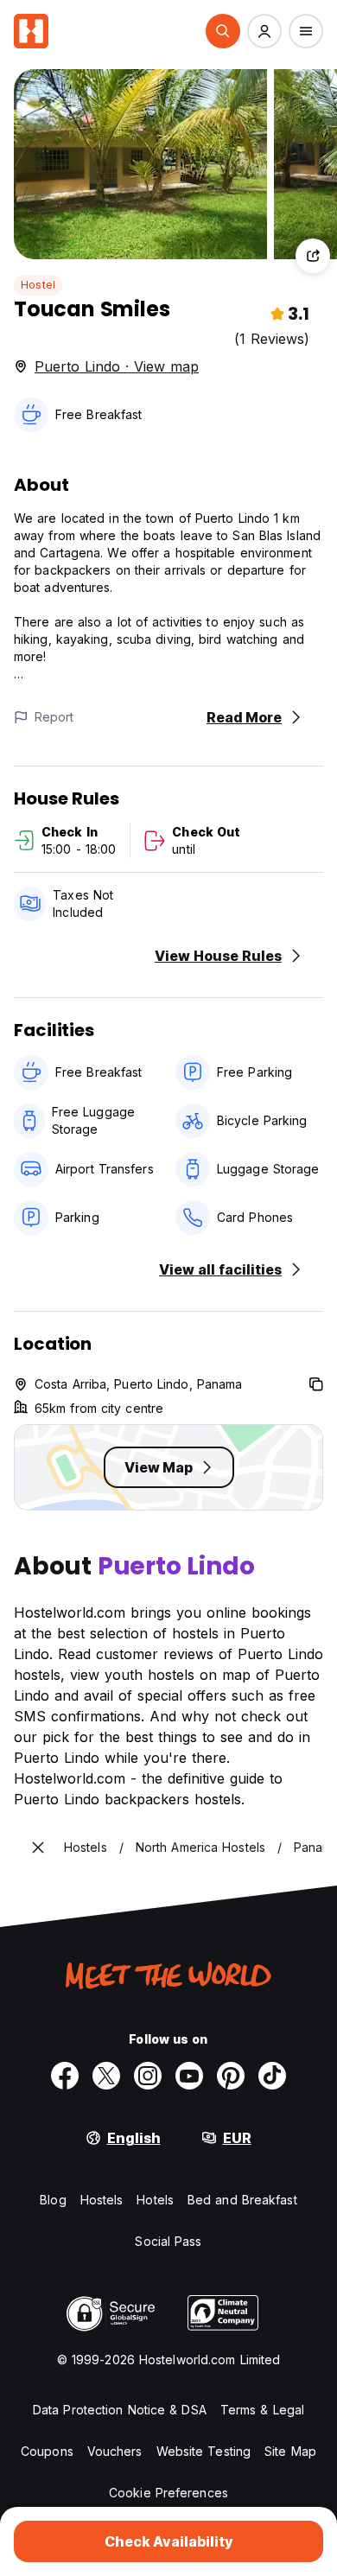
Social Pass (168, 2241)
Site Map (290, 2451)
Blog (53, 2200)
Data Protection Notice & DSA (120, 2410)
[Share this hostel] (313, 256)
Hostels (102, 2200)
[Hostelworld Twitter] (106, 2076)
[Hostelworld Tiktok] (272, 2076)
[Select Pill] (223, 31)
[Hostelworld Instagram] (148, 2076)
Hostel (38, 285)
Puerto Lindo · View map (117, 366)
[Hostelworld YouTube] (189, 2076)
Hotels (155, 2200)
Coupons (47, 2451)
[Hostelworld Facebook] (65, 2076)
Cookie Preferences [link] (168, 2493)
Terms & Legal (262, 2410)
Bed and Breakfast (242, 2200)
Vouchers (115, 2451)
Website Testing (204, 2451)
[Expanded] (38, 1848)
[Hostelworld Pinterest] (231, 2076)
